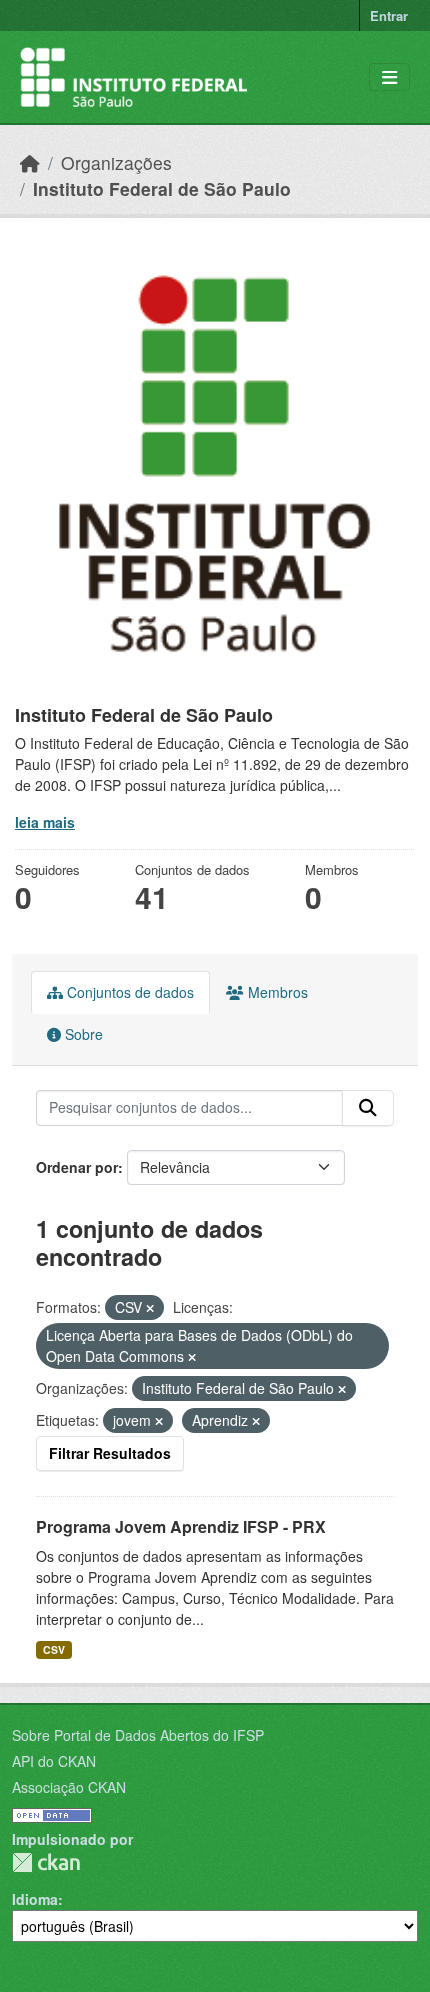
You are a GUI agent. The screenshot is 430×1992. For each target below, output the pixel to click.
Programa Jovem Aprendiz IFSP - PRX (181, 1526)
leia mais (45, 822)
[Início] (30, 162)
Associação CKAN (69, 1787)
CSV (54, 1649)
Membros (276, 992)
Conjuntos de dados (128, 992)
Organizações (116, 162)
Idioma (35, 1899)
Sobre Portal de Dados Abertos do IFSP (138, 1735)
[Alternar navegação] (389, 77)
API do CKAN (54, 1761)
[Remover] (150, 1308)
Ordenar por (77, 1167)
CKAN (46, 1862)
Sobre (82, 1034)
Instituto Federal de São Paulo (162, 188)
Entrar (389, 15)
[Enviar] (368, 1108)
